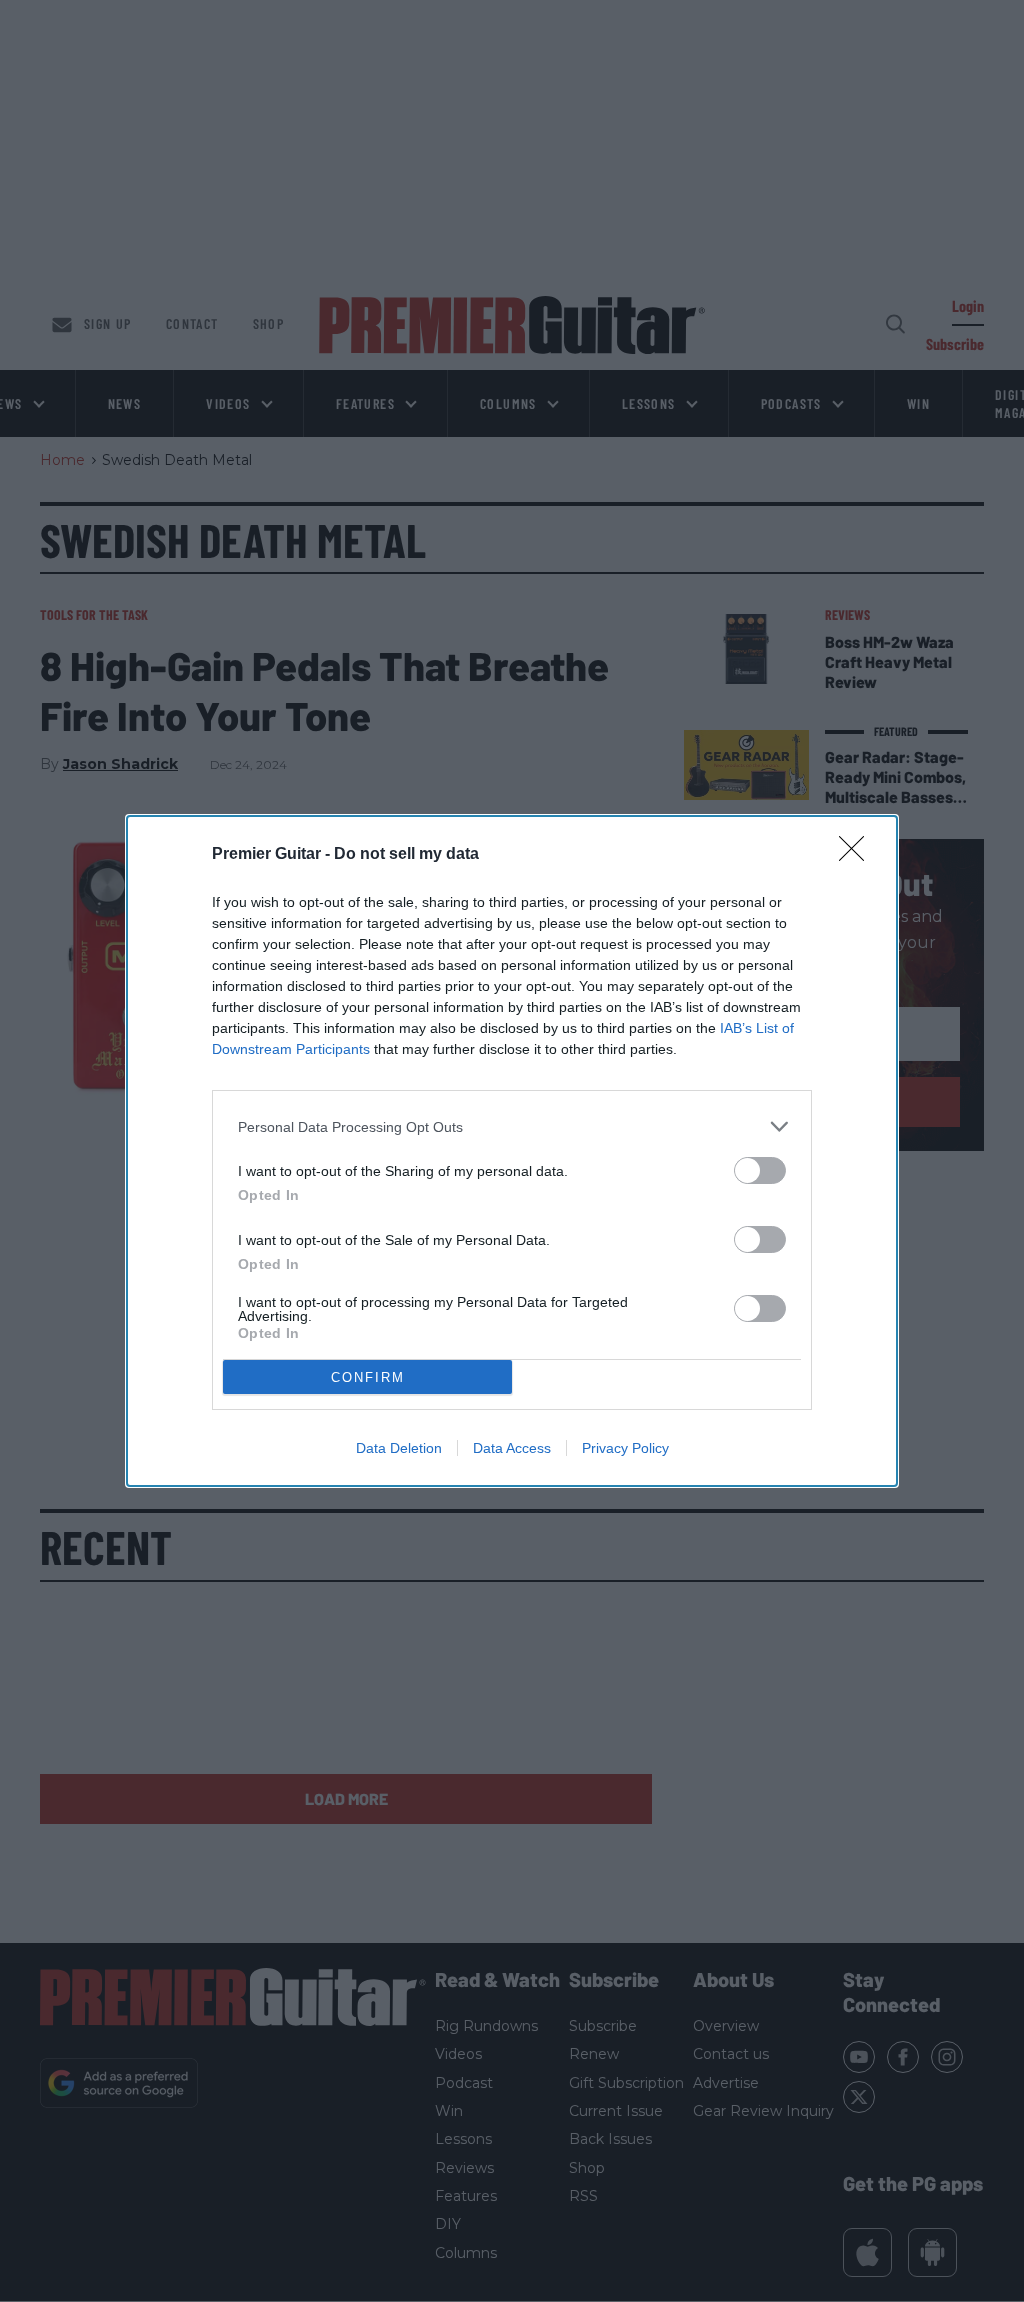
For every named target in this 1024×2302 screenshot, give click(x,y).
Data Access (512, 1448)
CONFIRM (368, 1377)
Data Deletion (399, 1448)
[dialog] (512, 1151)
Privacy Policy (625, 1448)
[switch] (760, 1170)
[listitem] (512, 1126)
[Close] (858, 855)
